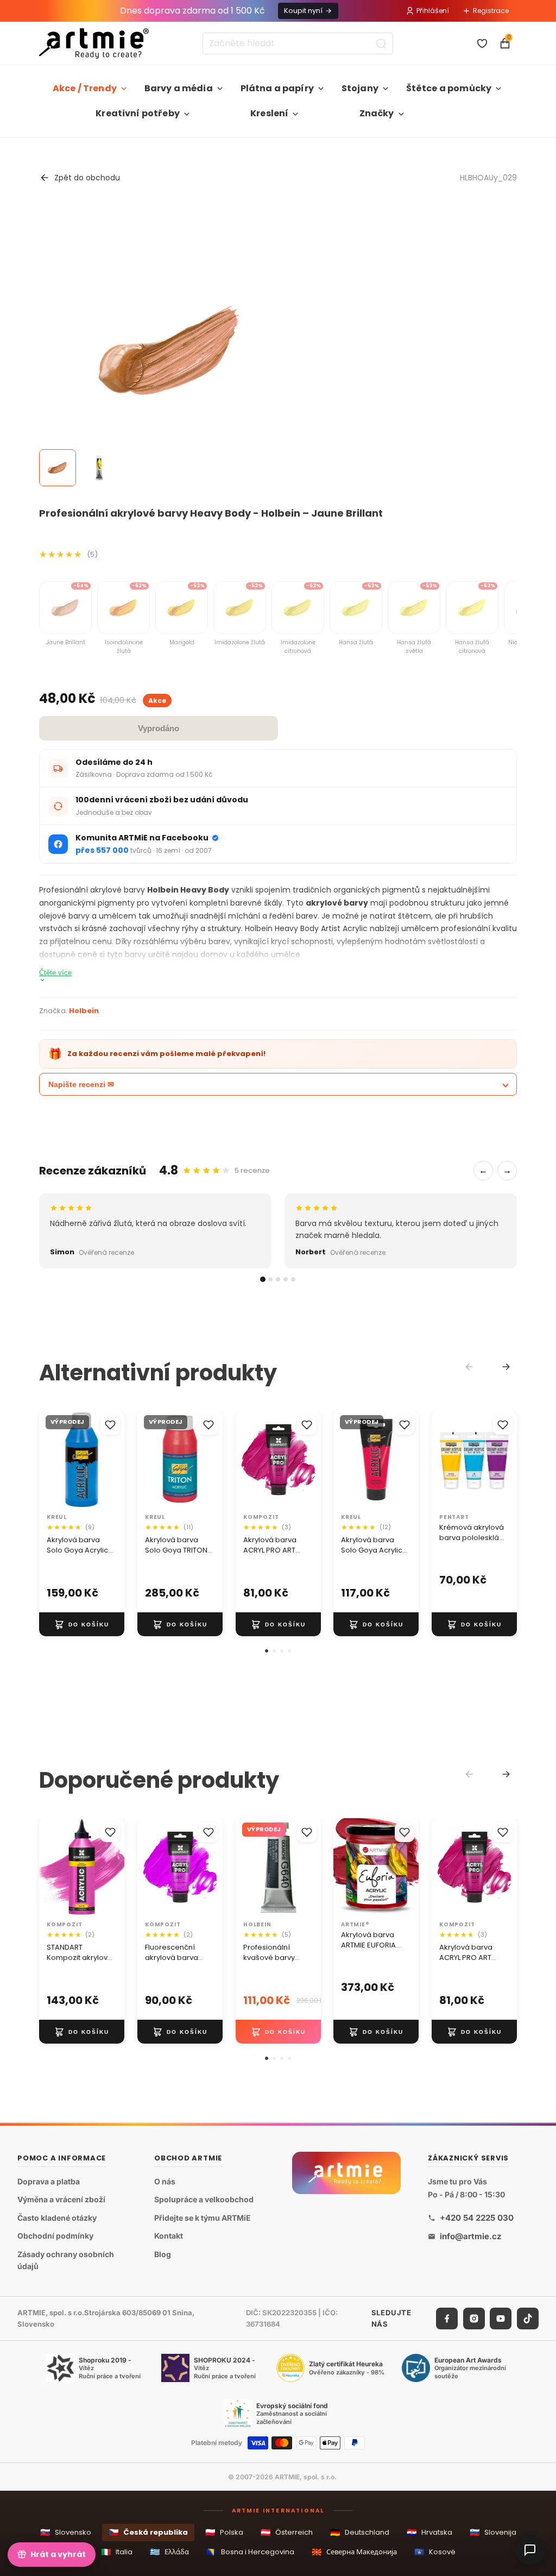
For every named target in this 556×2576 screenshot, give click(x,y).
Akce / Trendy (85, 88)
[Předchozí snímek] (51, 1460)
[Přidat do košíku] (82, 1624)
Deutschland (360, 2532)
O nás (165, 2181)
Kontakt (169, 2236)
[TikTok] (528, 2318)
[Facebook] (447, 2318)
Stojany (360, 88)
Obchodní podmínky (55, 2236)
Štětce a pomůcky (449, 88)
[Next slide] (506, 1367)
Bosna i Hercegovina (250, 2552)
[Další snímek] (112, 1460)
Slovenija (493, 2532)
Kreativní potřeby (138, 113)
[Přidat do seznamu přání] (110, 1425)
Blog (163, 2254)
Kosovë (435, 2552)
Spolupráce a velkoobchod (204, 2199)
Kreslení (269, 113)
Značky (377, 113)
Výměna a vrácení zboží (61, 2199)
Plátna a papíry (277, 88)
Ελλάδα (169, 2552)
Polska (224, 2532)
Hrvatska (429, 2532)
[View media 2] (99, 468)
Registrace (491, 11)
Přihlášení (433, 11)
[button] (267, 1651)
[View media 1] (58, 468)
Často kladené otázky (57, 2217)
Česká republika (148, 2532)
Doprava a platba (49, 2181)
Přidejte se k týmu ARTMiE (203, 2217)
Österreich (287, 2532)
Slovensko (66, 2532)
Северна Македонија (354, 2552)
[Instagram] (474, 2318)
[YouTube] (501, 2318)
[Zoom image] (170, 351)
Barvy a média (179, 88)
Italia (117, 2552)
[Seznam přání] (482, 43)
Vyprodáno (159, 728)
